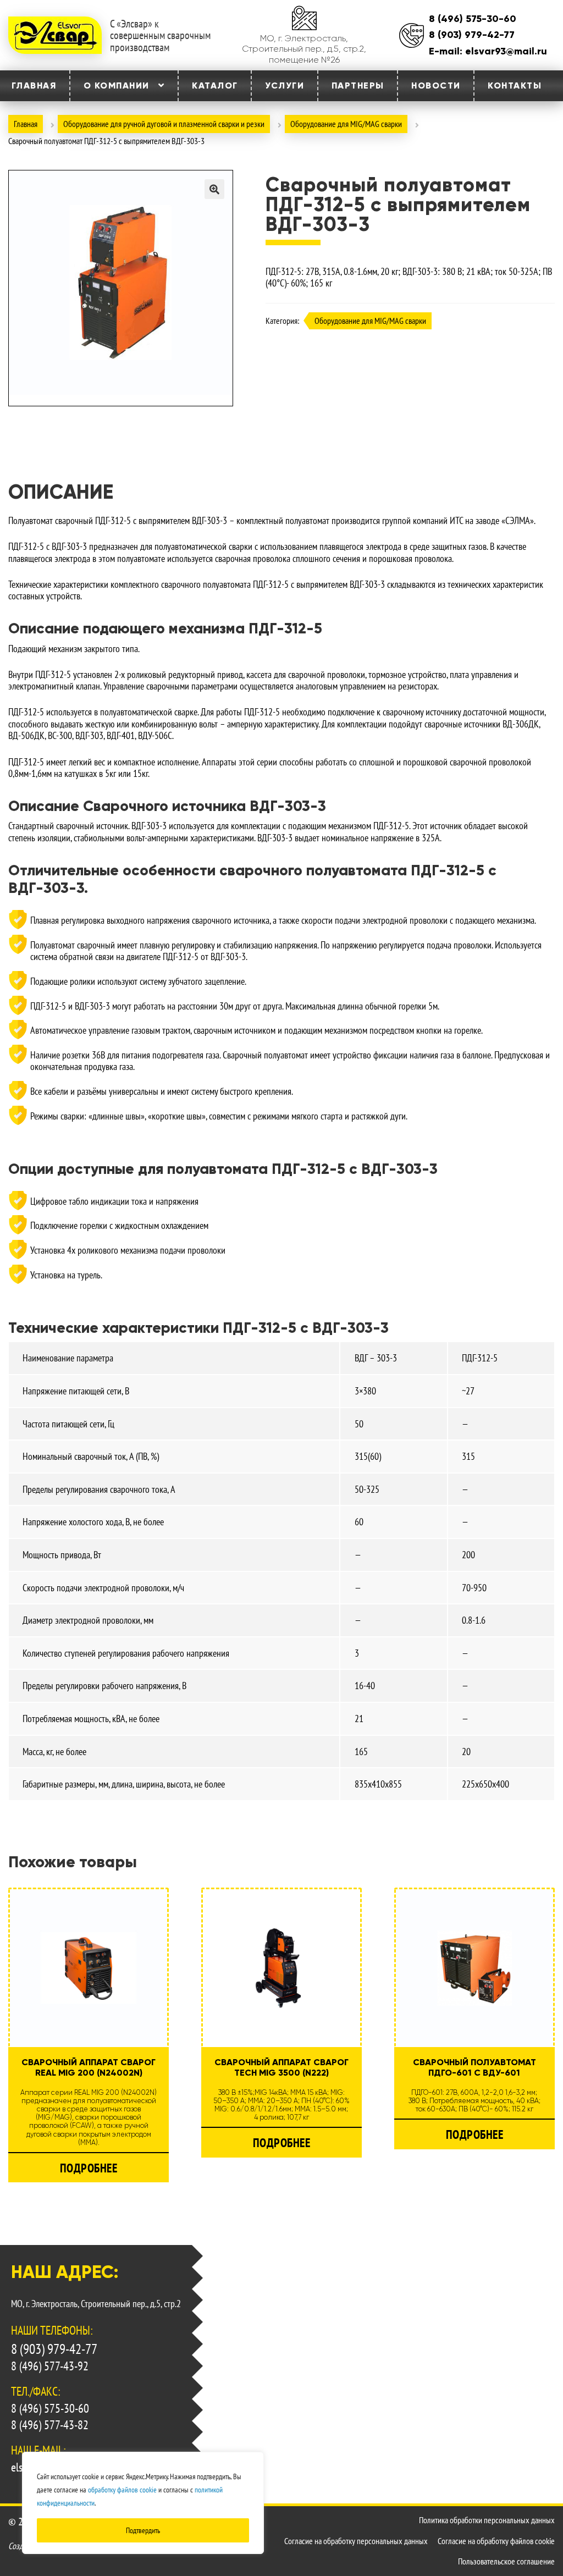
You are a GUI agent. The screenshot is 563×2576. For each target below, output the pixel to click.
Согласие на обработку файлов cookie (496, 2541)
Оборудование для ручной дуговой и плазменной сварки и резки (164, 124)
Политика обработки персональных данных (487, 2520)
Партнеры (358, 86)
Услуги (285, 86)
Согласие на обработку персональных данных (356, 2541)
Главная (34, 86)
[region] (143, 2503)
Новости (436, 86)
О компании (117, 86)
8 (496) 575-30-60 (473, 19)
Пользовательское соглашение (506, 2561)
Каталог (215, 86)
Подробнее (89, 2168)
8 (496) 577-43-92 (50, 2367)
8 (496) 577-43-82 (50, 2425)
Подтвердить (143, 2530)
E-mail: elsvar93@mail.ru (488, 51)
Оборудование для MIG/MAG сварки (346, 124)
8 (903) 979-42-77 (472, 35)
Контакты (515, 86)
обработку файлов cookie (122, 2490)
